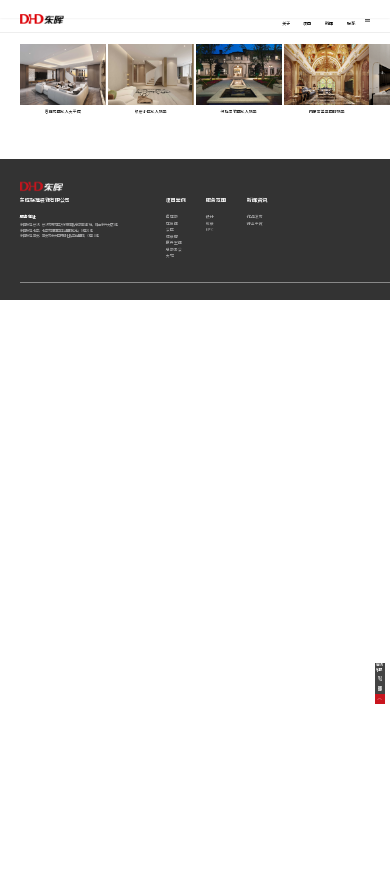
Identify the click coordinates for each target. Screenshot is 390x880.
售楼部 (172, 216)
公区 (170, 229)
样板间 (172, 223)
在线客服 (379, 667)
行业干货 (255, 223)
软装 (210, 223)
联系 (351, 23)
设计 (210, 216)
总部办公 (174, 249)
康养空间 (174, 242)
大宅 (170, 255)
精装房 (172, 236)
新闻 (329, 23)
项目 (307, 23)
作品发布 (255, 216)
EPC (209, 229)
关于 (286, 23)
